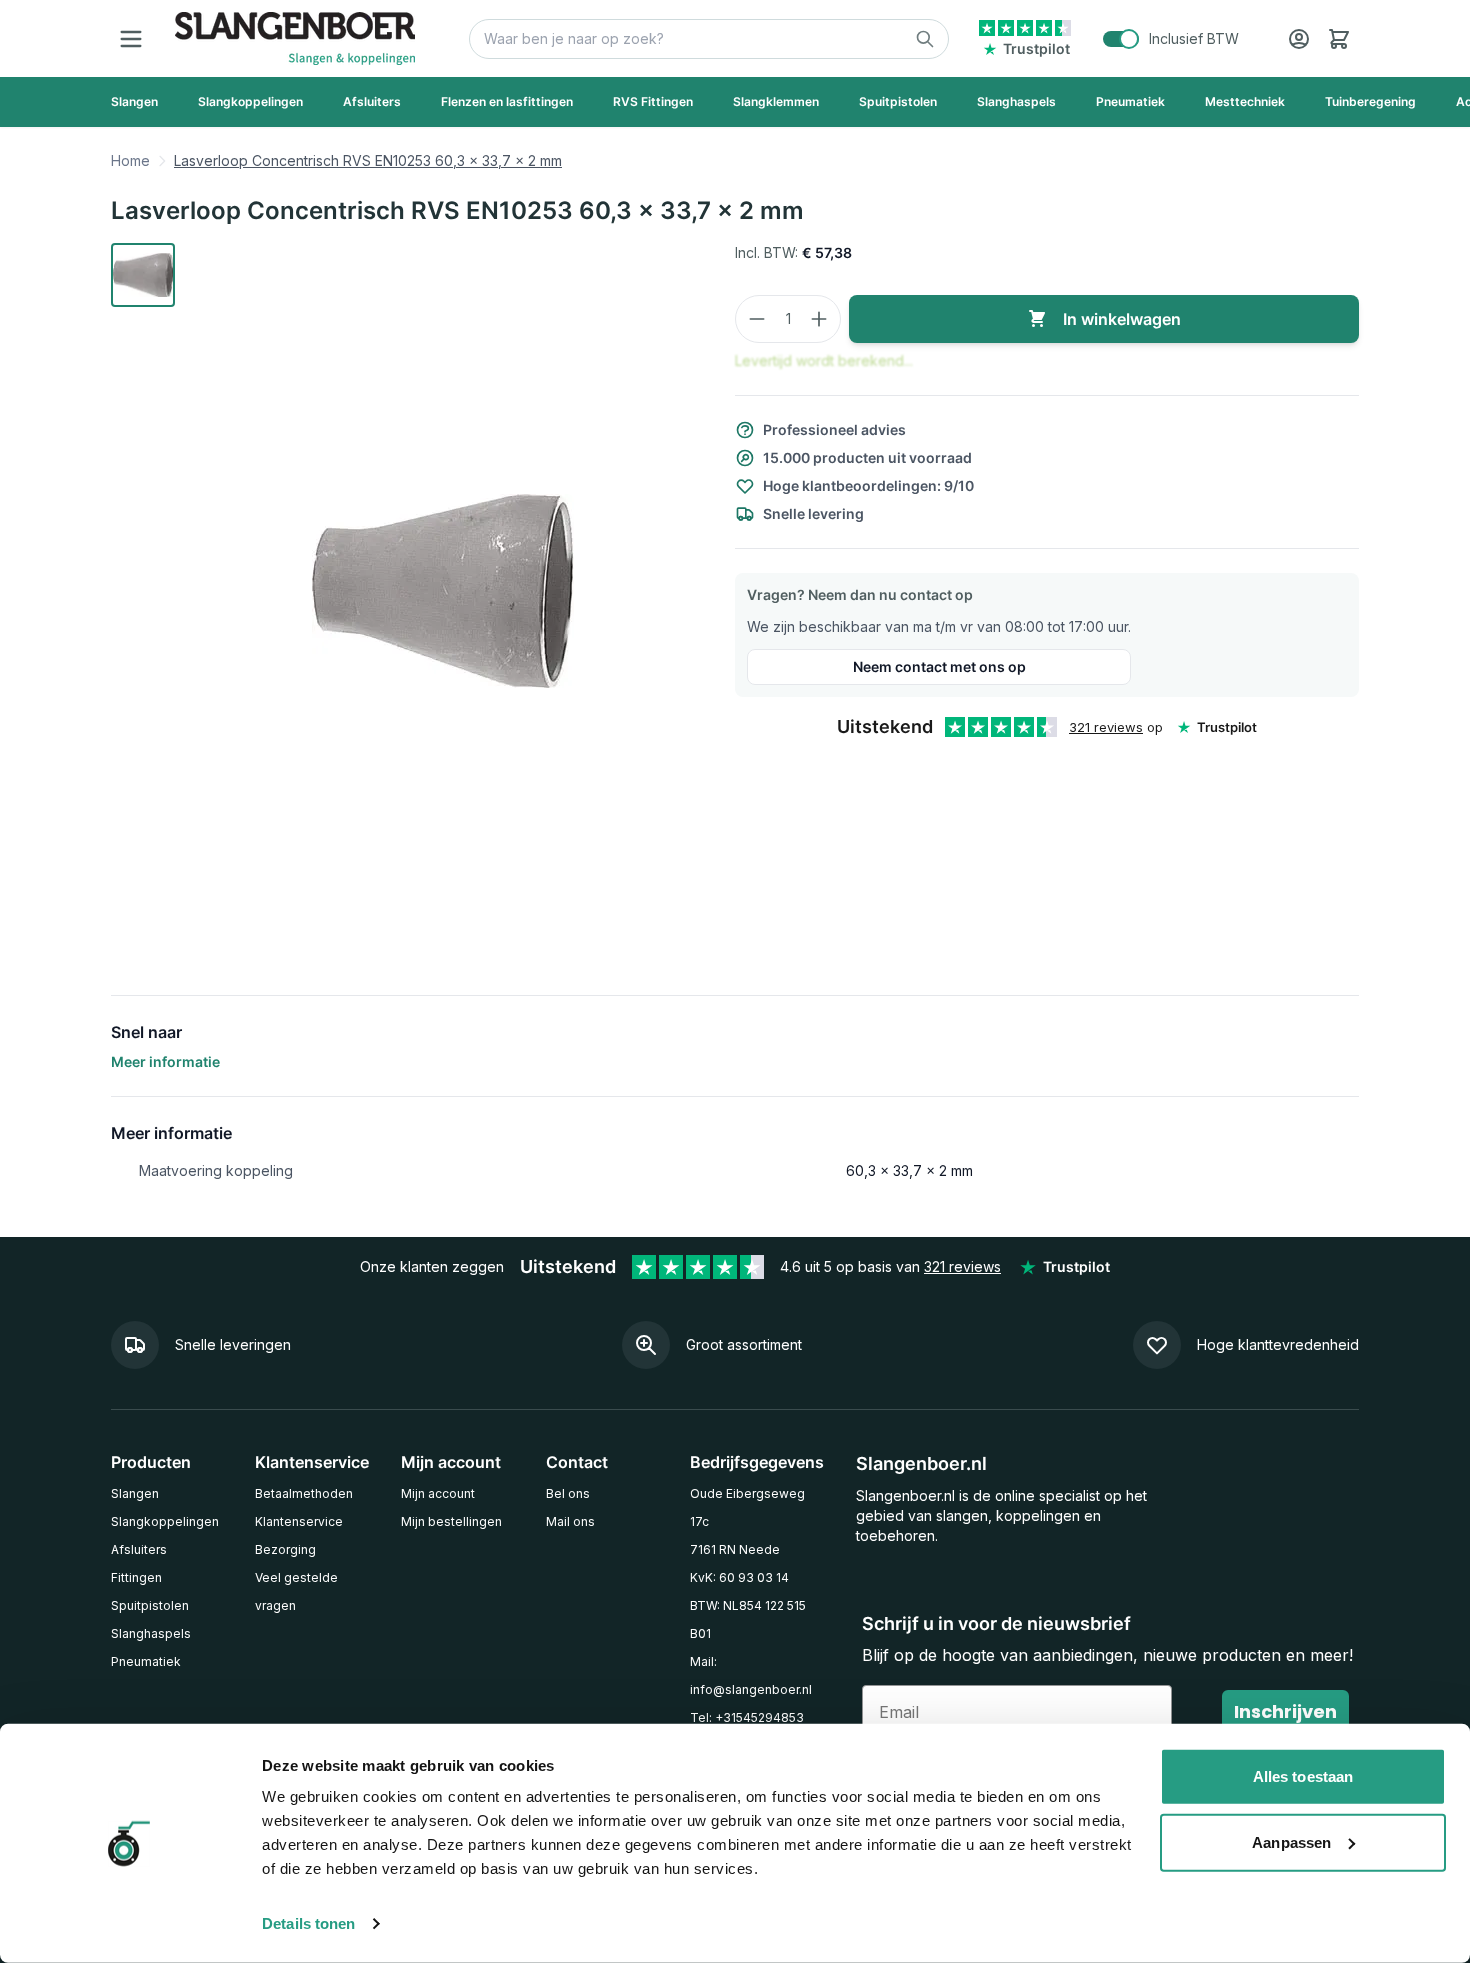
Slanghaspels (151, 1633)
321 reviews (1106, 727)
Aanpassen (1291, 1841)
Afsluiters (139, 1549)
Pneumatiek (146, 1661)
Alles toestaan (1303, 1776)
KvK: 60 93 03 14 (739, 1577)
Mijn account (438, 1493)
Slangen (135, 1493)
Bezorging (285, 1549)
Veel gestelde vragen (296, 1591)
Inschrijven (1285, 1711)
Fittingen (136, 1577)
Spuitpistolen (150, 1605)
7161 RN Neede (735, 1549)
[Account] (1299, 39)
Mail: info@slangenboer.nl (751, 1675)
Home (130, 160)
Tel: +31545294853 (747, 1717)
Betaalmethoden (304, 1493)
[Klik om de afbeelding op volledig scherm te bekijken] (443, 591)
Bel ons (568, 1493)
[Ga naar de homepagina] (295, 38)
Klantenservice (299, 1521)
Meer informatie (165, 1061)
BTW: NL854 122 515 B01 (748, 1619)
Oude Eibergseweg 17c (747, 1507)
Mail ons (570, 1521)
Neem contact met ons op (939, 666)
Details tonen (308, 1923)
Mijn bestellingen (451, 1521)
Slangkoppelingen (165, 1521)
